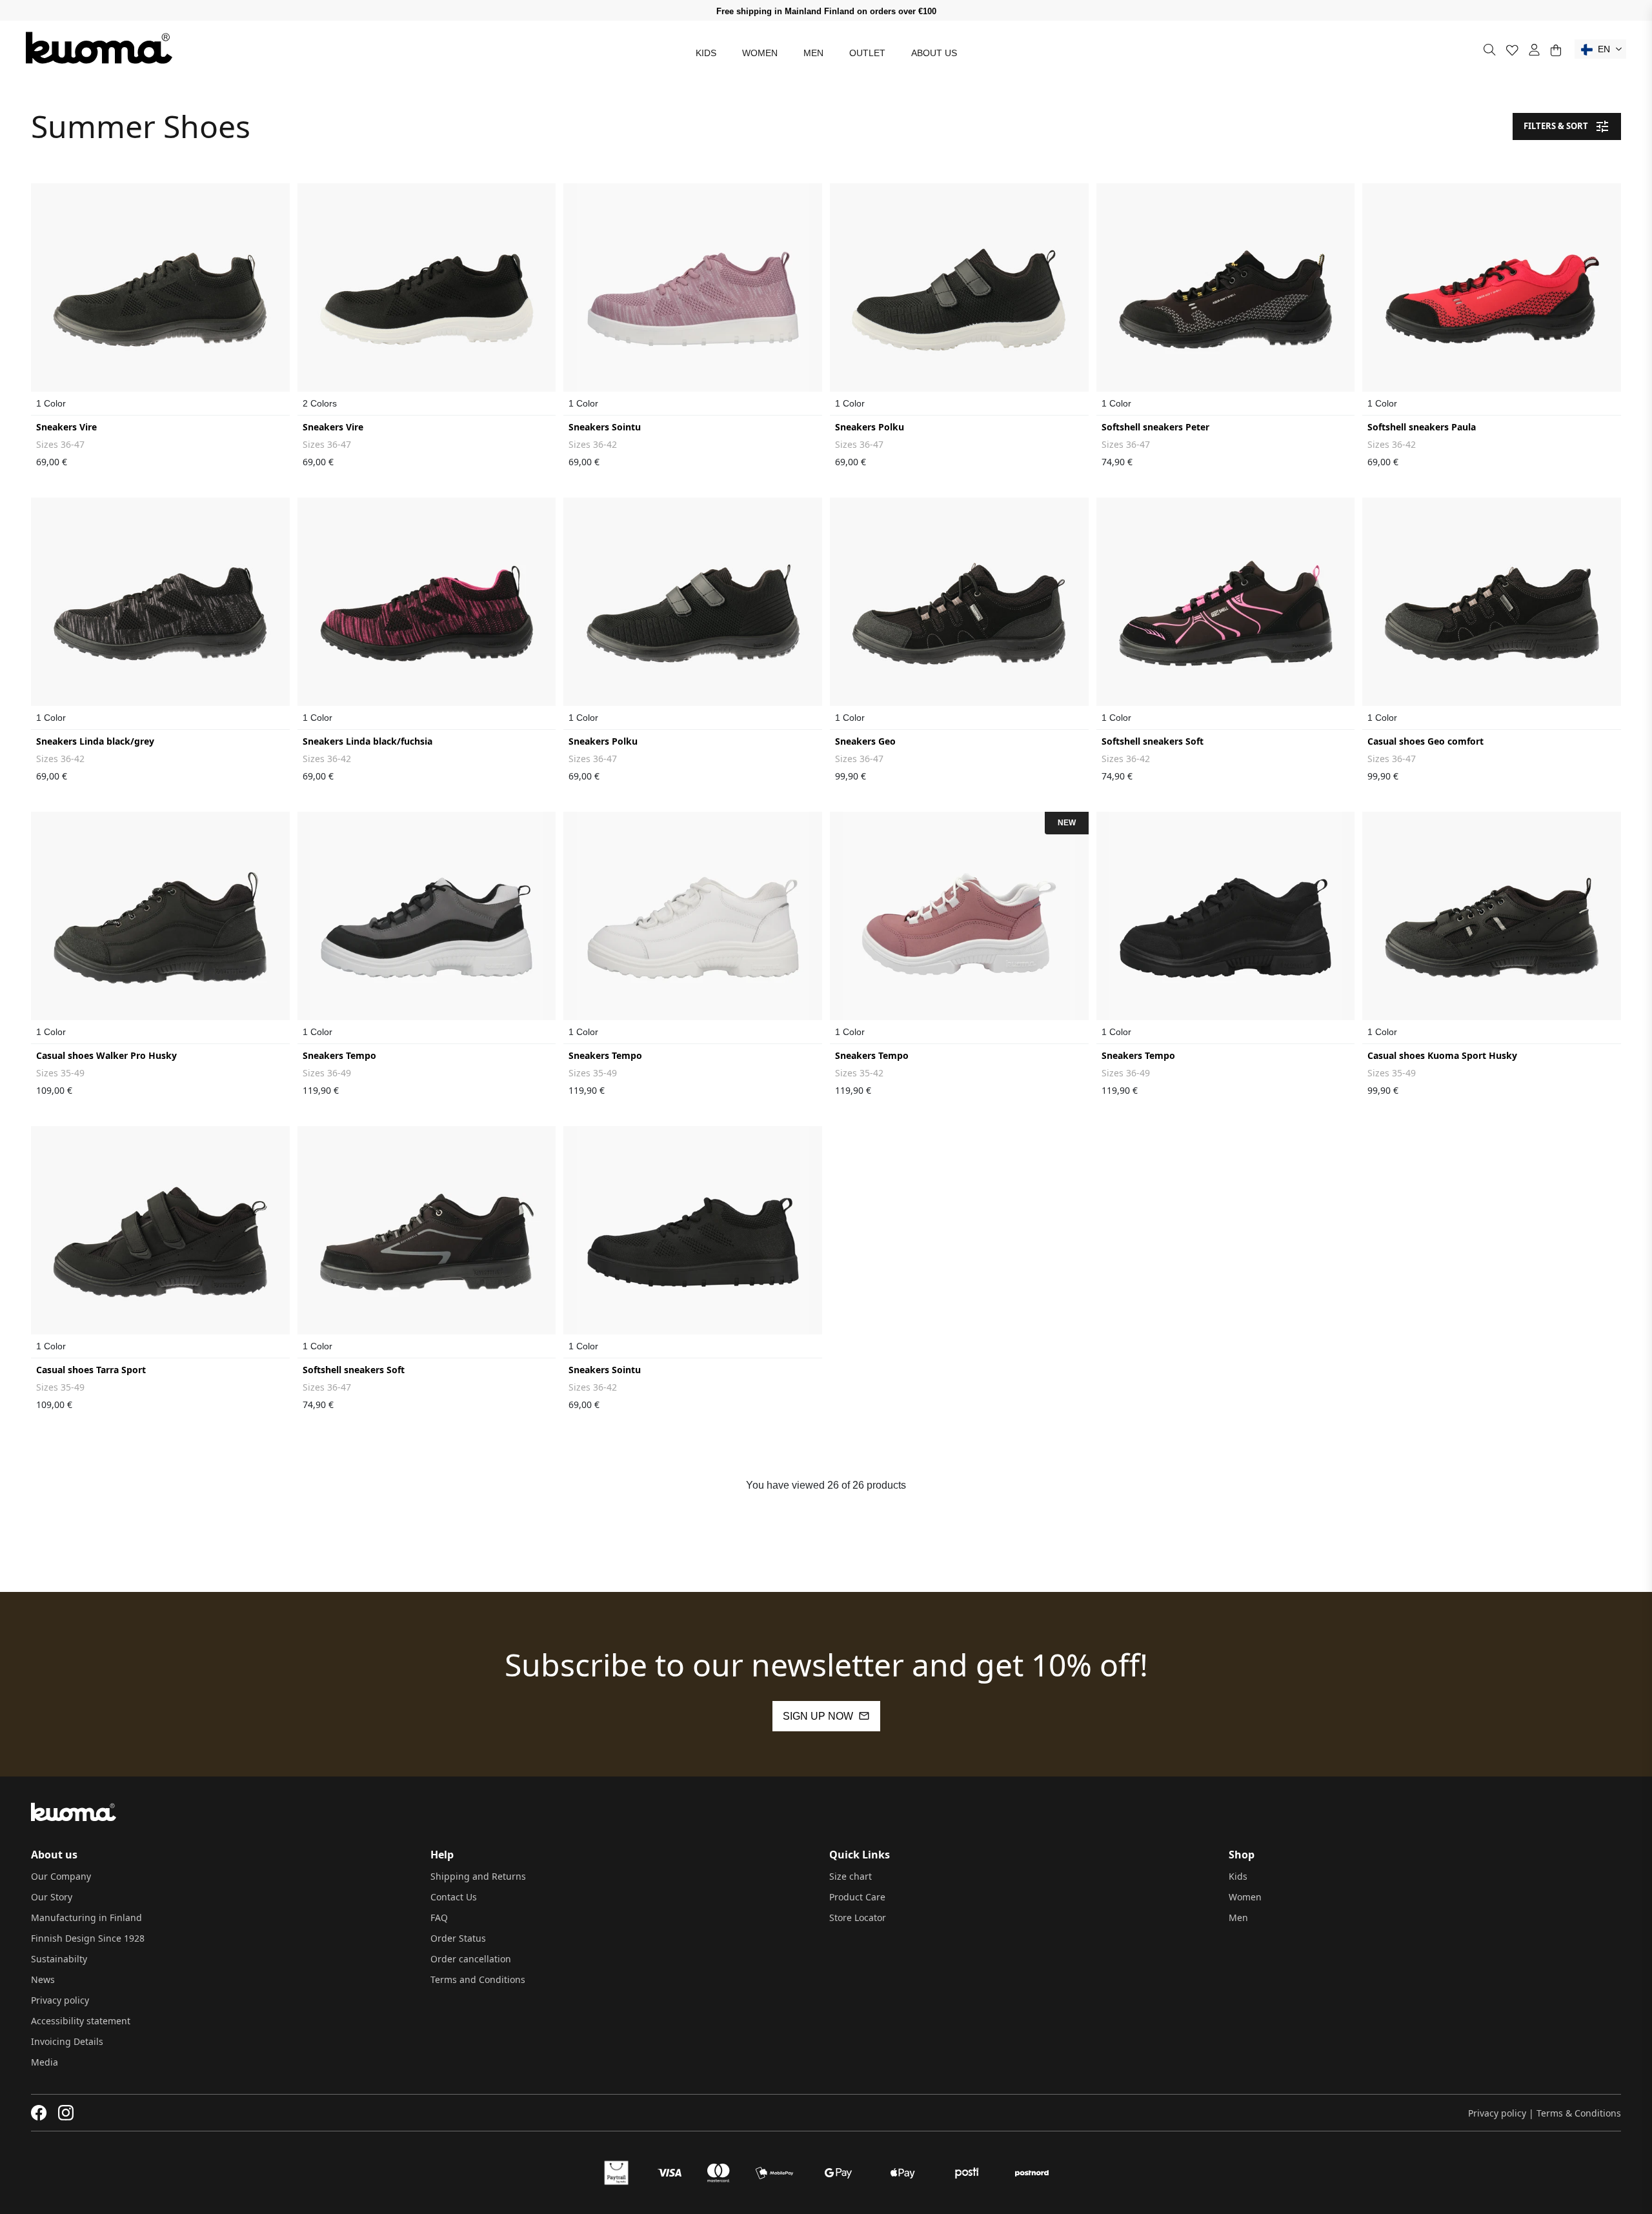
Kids (706, 53)
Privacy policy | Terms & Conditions (1545, 2113)
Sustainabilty (59, 1959)
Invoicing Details (67, 2041)
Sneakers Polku (870, 427)
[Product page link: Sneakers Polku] (959, 299)
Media (45, 2062)
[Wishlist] (1512, 50)
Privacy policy (60, 2000)
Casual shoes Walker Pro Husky (106, 1055)
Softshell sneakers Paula (1422, 427)
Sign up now (818, 1716)
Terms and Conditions (478, 1979)
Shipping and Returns (478, 1876)
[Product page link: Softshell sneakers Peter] (1226, 299)
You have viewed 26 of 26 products (826, 1485)
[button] (1600, 49)
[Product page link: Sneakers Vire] (160, 299)
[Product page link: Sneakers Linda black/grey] (160, 614)
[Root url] (99, 48)
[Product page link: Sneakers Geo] (959, 614)
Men (813, 53)
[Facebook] (39, 2113)
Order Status (458, 1938)
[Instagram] (66, 2113)
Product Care (857, 1897)
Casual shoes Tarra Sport (91, 1370)
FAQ (439, 1917)
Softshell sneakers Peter (1155, 427)
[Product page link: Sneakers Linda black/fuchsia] (427, 614)
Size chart (851, 1876)
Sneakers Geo (865, 741)
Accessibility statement (81, 2021)
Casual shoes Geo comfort (1425, 741)
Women (760, 53)
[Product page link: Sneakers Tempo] (427, 928)
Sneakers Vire (66, 427)
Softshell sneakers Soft (1153, 741)
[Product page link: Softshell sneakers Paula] (1492, 299)
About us (934, 53)
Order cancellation (471, 1959)
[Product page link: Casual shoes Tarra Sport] (160, 1242)
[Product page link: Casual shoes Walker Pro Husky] (160, 928)
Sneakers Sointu (605, 427)
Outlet (867, 53)
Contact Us (454, 1897)
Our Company (61, 1876)
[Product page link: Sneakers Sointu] (693, 299)
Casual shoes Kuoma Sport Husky (1442, 1055)
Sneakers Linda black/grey (95, 741)
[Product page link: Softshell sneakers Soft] (1226, 614)
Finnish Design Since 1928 (88, 1938)
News (43, 1979)
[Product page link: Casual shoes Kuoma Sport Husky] (1492, 928)
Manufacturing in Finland (86, 1917)
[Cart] (1556, 50)
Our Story (52, 1897)
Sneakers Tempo (339, 1055)
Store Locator (858, 1917)
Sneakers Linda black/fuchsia (368, 741)
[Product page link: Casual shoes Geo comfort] (1492, 614)
